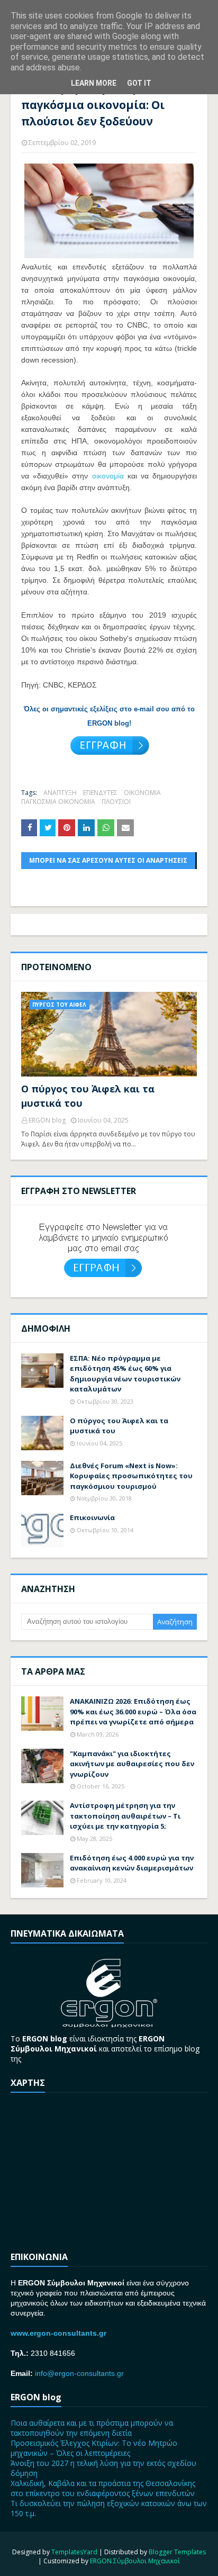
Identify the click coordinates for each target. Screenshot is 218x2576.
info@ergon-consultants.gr (79, 2373)
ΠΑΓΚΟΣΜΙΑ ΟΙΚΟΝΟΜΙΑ (58, 802)
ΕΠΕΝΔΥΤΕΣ (100, 793)
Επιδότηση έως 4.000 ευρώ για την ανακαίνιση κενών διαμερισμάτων (132, 1863)
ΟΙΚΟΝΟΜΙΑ (142, 793)
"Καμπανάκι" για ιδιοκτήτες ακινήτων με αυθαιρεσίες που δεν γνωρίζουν (132, 1764)
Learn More (94, 83)
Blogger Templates (177, 2552)
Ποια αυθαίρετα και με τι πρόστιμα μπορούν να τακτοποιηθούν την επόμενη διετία (92, 2428)
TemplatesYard (74, 2552)
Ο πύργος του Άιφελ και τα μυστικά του (88, 1096)
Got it (139, 83)
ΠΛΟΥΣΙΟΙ (116, 802)
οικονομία (108, 476)
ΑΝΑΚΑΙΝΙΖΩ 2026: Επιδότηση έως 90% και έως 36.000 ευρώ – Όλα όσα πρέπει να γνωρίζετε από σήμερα (133, 1711)
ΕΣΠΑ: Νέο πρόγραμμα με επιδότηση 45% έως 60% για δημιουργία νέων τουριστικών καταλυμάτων (125, 1374)
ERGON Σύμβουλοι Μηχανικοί (135, 2561)
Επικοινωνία (92, 1517)
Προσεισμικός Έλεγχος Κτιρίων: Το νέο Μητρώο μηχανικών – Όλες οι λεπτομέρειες (94, 2448)
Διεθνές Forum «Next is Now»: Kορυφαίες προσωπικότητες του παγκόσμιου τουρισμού (131, 1476)
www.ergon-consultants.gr (58, 2333)
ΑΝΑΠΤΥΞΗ (60, 793)
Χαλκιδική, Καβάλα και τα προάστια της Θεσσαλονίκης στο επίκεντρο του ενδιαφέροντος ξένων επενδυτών (103, 2488)
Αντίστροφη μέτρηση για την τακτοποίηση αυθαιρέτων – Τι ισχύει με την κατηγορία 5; (125, 1816)
